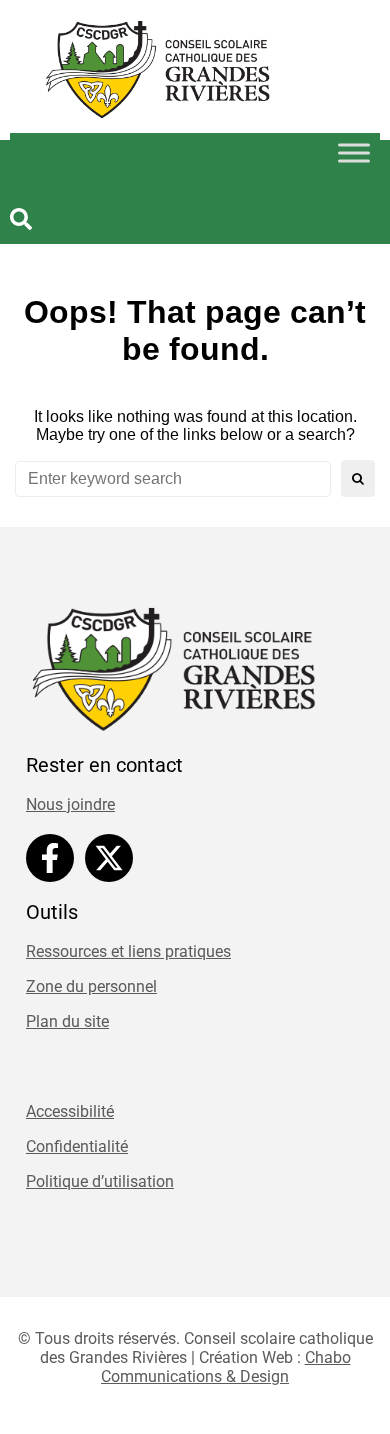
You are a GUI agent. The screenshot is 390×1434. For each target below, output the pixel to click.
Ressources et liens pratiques (128, 951)
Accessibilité (70, 1111)
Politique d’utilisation (100, 1181)
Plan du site (67, 1021)
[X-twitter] (109, 858)
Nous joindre (70, 804)
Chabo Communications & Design (226, 1367)
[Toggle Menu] (354, 153)
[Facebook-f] (50, 858)
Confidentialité (77, 1146)
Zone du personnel (91, 986)
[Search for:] (173, 479)
